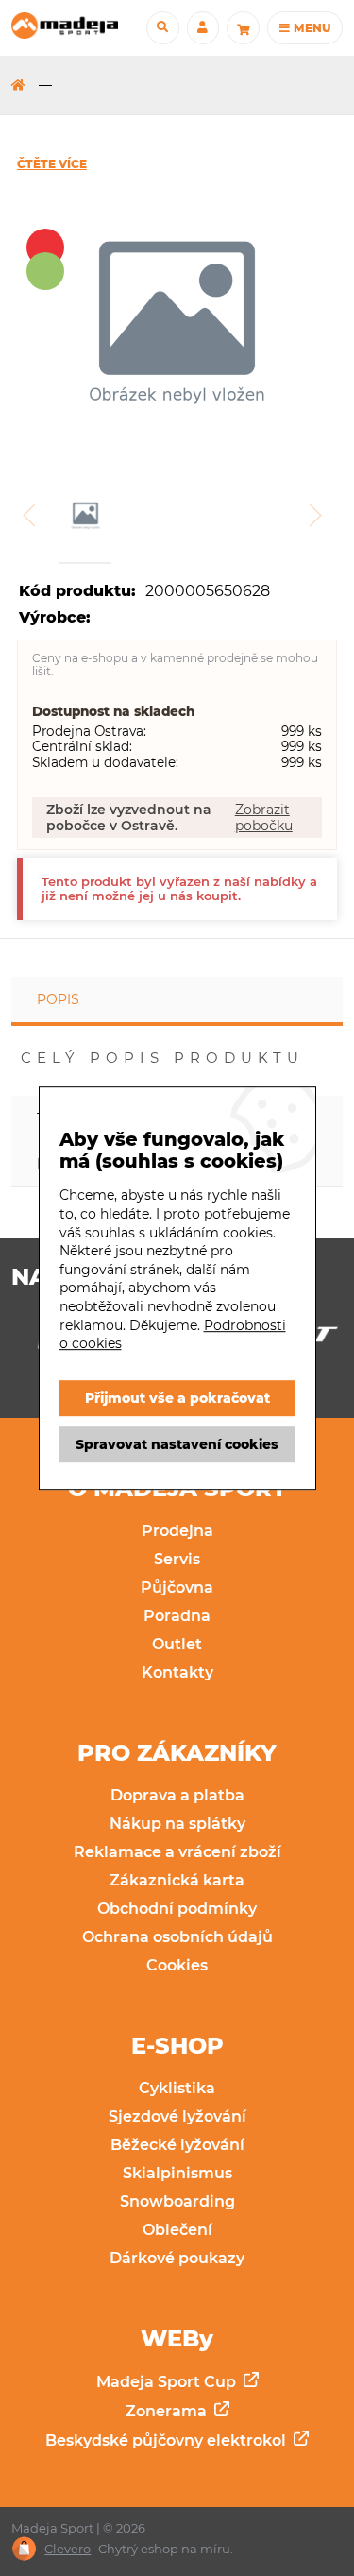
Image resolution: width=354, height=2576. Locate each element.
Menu (311, 28)
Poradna (177, 1616)
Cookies (177, 1965)
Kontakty (177, 1672)
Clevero (67, 2549)
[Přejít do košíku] (243, 27)
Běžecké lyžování (177, 2145)
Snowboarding (177, 2201)
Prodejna (177, 1531)
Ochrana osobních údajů (177, 1937)
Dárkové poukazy (177, 2258)
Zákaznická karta (177, 1880)
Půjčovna (177, 1587)
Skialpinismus (177, 2173)
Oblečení (177, 2230)
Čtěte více (52, 164)
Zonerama (168, 2411)
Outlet (177, 1644)
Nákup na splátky (177, 1824)
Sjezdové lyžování (177, 2116)
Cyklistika (177, 2088)
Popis (58, 999)
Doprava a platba (177, 1795)
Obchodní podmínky (177, 1909)
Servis (177, 1559)
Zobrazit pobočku (264, 817)
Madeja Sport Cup (168, 2382)
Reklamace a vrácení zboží (177, 1852)
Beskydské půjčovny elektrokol (168, 2440)
